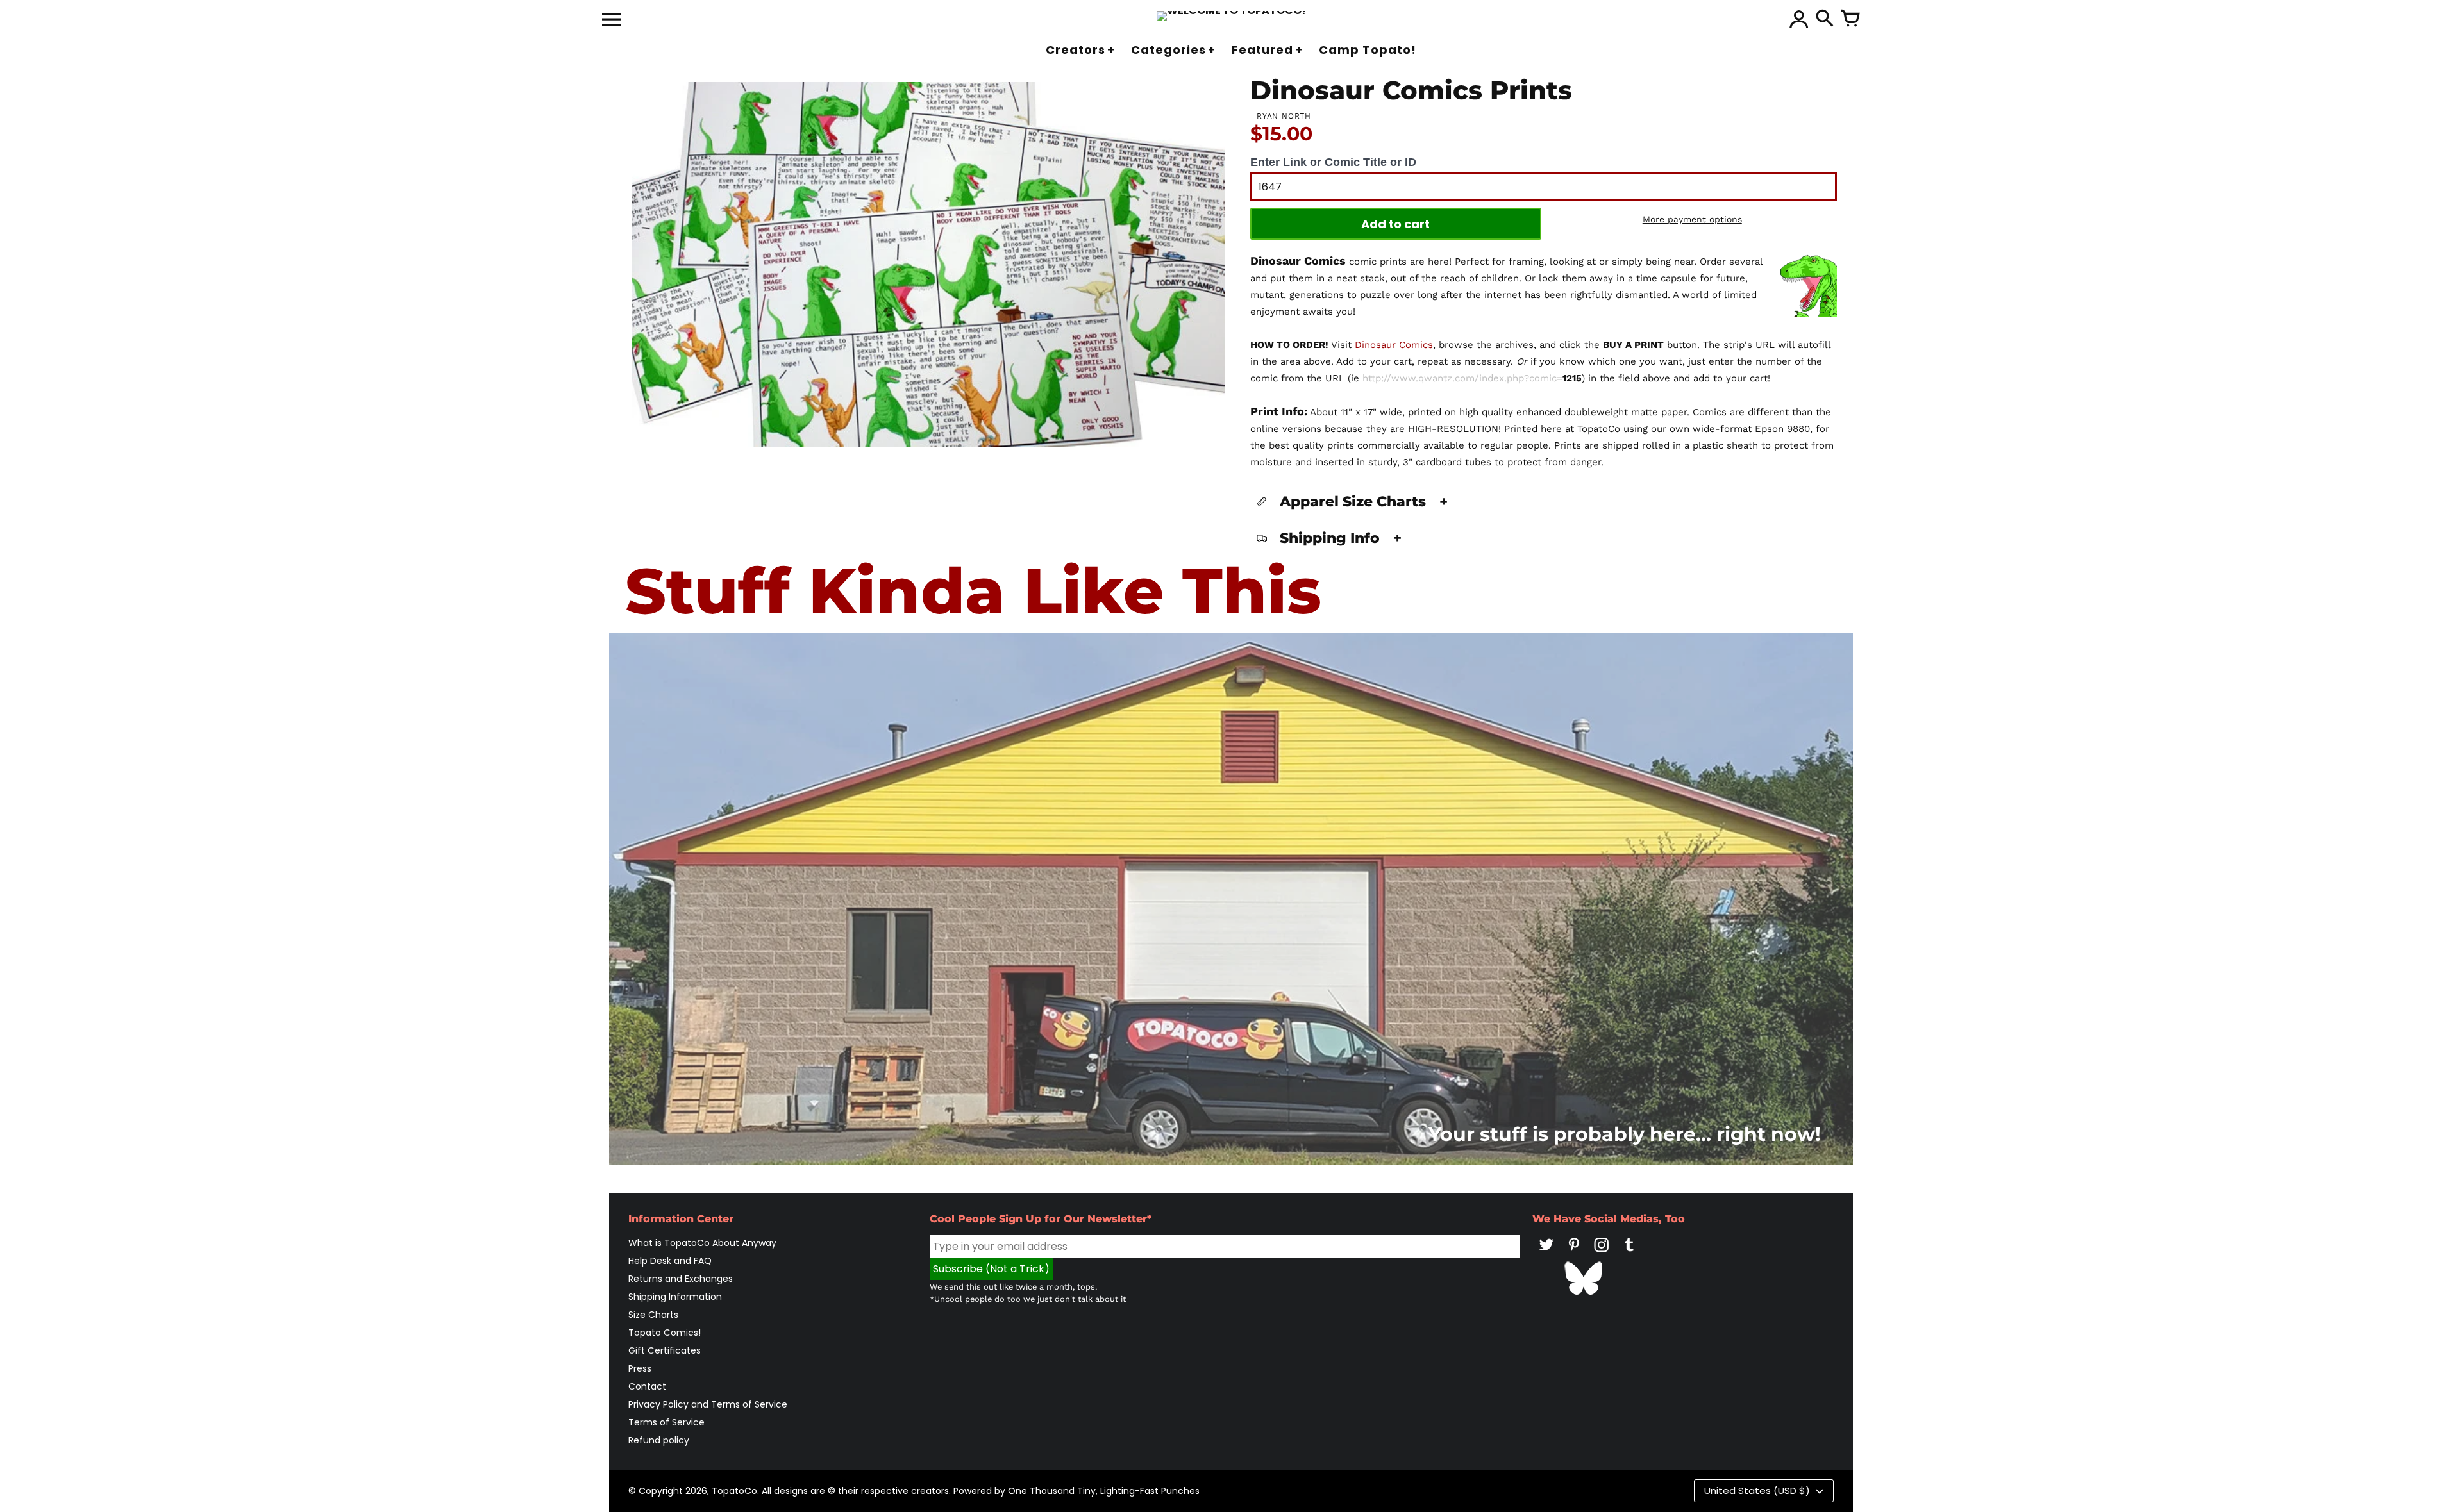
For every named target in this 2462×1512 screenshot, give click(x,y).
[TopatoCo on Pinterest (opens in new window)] (1574, 1254)
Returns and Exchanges (681, 1279)
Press (640, 1368)
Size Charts (653, 1315)
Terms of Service (666, 1422)
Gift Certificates (665, 1350)
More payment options (1692, 219)
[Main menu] (612, 21)
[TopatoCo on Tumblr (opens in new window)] (1629, 1254)
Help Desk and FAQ (670, 1261)
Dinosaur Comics (1394, 345)
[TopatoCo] (1231, 16)
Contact (647, 1386)
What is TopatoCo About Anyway (702, 1243)
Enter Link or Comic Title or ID (1333, 162)
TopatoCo (734, 1491)
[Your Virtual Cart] (1850, 19)
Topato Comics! (665, 1333)
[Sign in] (1799, 19)
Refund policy (659, 1440)
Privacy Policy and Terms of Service (708, 1404)
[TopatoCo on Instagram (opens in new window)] (1602, 1254)
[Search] (1825, 19)
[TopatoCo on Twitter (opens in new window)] (1546, 1254)
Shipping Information (675, 1297)
